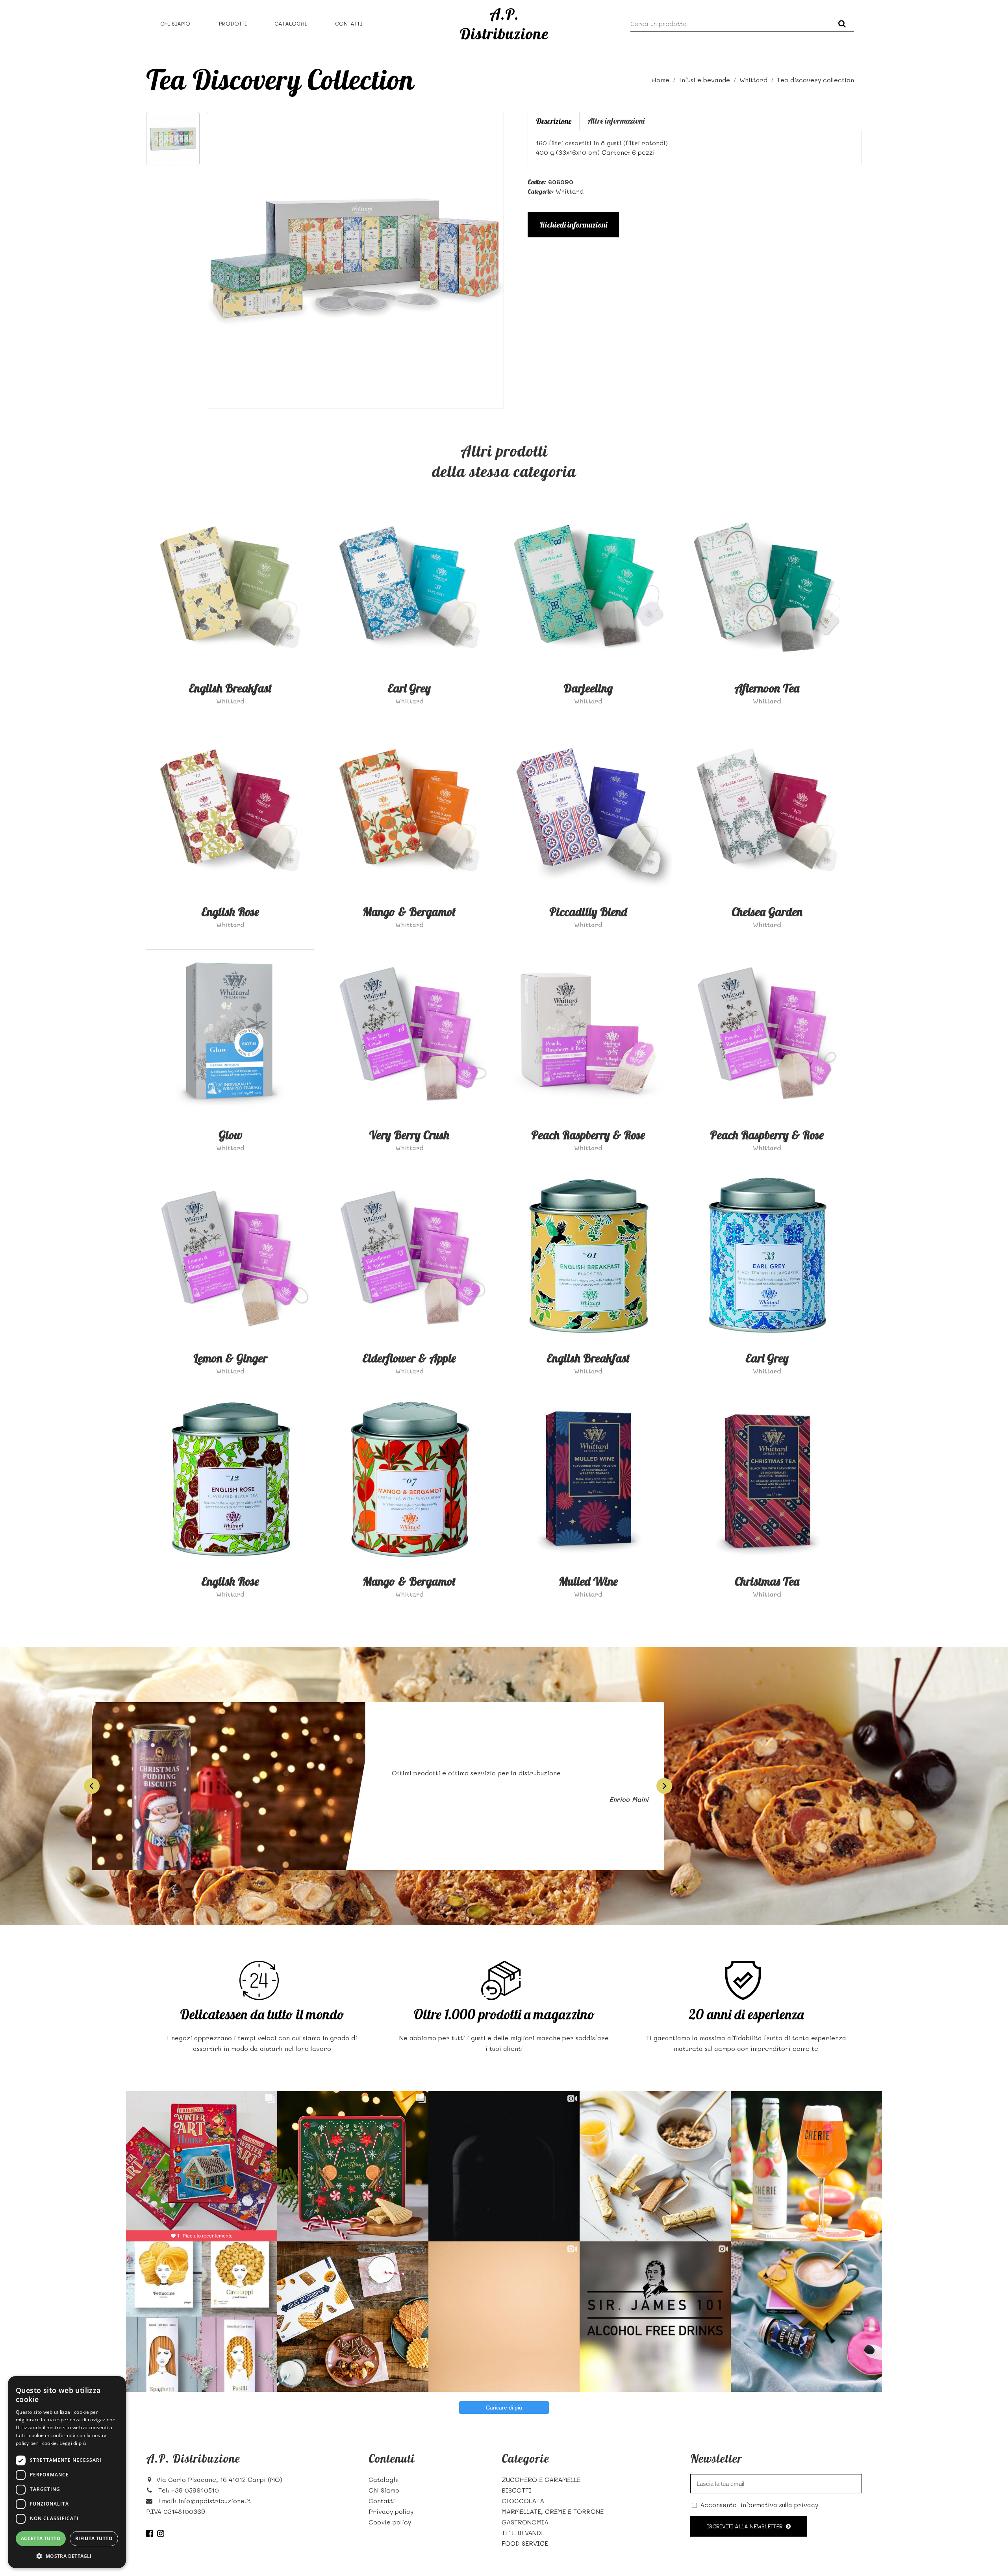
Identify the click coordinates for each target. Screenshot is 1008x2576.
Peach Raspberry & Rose (588, 1135)
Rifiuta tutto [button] (94, 2538)
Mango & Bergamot (409, 912)
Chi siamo (175, 23)
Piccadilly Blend (588, 912)
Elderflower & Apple (409, 1358)
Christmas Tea (767, 1581)
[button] (67, 2556)
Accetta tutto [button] (41, 2538)
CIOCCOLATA (523, 2501)
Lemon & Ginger (230, 1358)
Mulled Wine (588, 1581)
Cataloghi (291, 23)
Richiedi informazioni (573, 225)
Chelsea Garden (767, 912)
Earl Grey (409, 688)
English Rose (230, 912)
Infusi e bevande (704, 80)
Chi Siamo (384, 2490)
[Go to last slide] (92, 1786)
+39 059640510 (195, 2490)
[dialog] (67, 2472)
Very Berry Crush (409, 1135)
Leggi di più (73, 2443)
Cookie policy (390, 2522)
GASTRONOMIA (525, 2522)
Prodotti (233, 23)
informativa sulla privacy (779, 2505)
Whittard (753, 80)
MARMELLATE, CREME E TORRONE (553, 2511)
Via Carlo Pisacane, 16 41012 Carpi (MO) (219, 2479)
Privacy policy (391, 2511)
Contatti (349, 23)
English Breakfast (230, 688)
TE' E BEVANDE (523, 2533)
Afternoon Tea (767, 688)
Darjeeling (588, 688)
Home (661, 80)
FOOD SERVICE (525, 2543)
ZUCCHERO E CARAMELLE (541, 2479)
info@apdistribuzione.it (215, 2501)
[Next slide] (664, 1786)
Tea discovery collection (815, 80)
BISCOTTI (517, 2490)
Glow (230, 1135)
